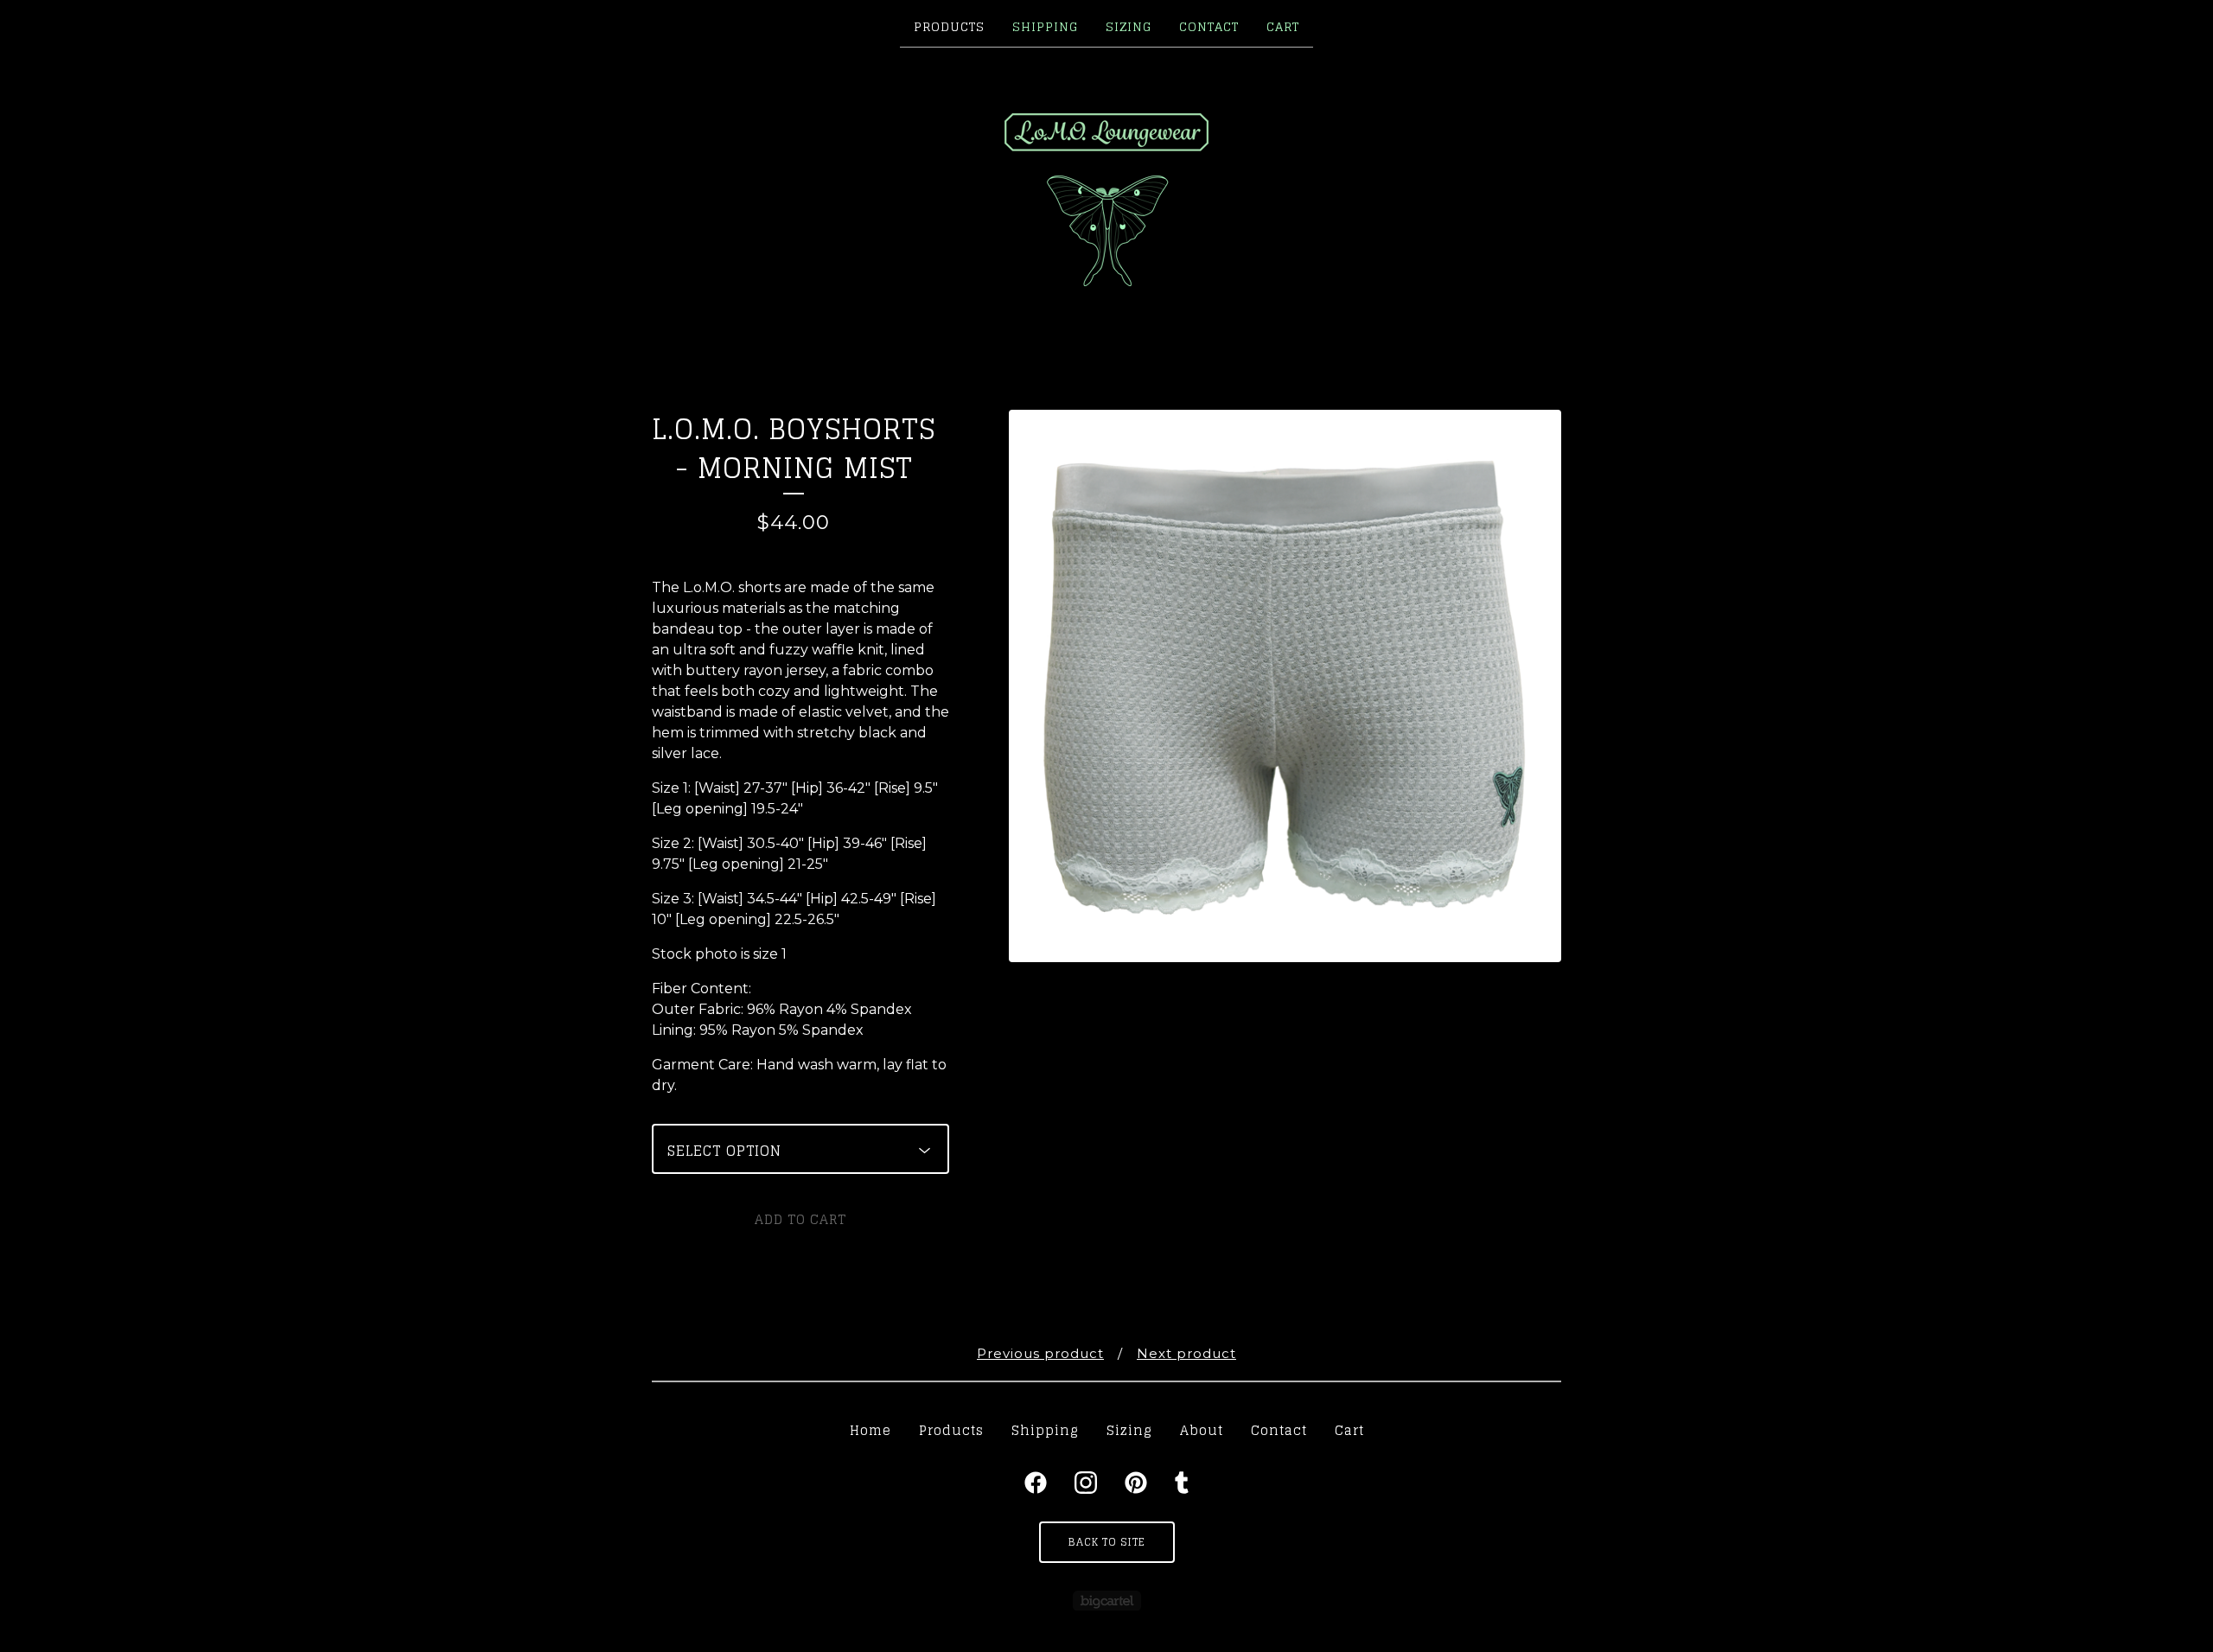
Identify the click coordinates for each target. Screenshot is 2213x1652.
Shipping (1045, 26)
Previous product (1040, 1353)
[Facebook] (1036, 1483)
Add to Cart (800, 1219)
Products (949, 26)
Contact (1209, 26)
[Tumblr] (1182, 1483)
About (1202, 1430)
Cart (1283, 26)
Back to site (1107, 1542)
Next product (1186, 1353)
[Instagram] (1086, 1483)
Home (871, 1430)
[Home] (1106, 200)
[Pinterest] (1136, 1483)
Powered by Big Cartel (1107, 1601)
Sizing (1129, 26)
